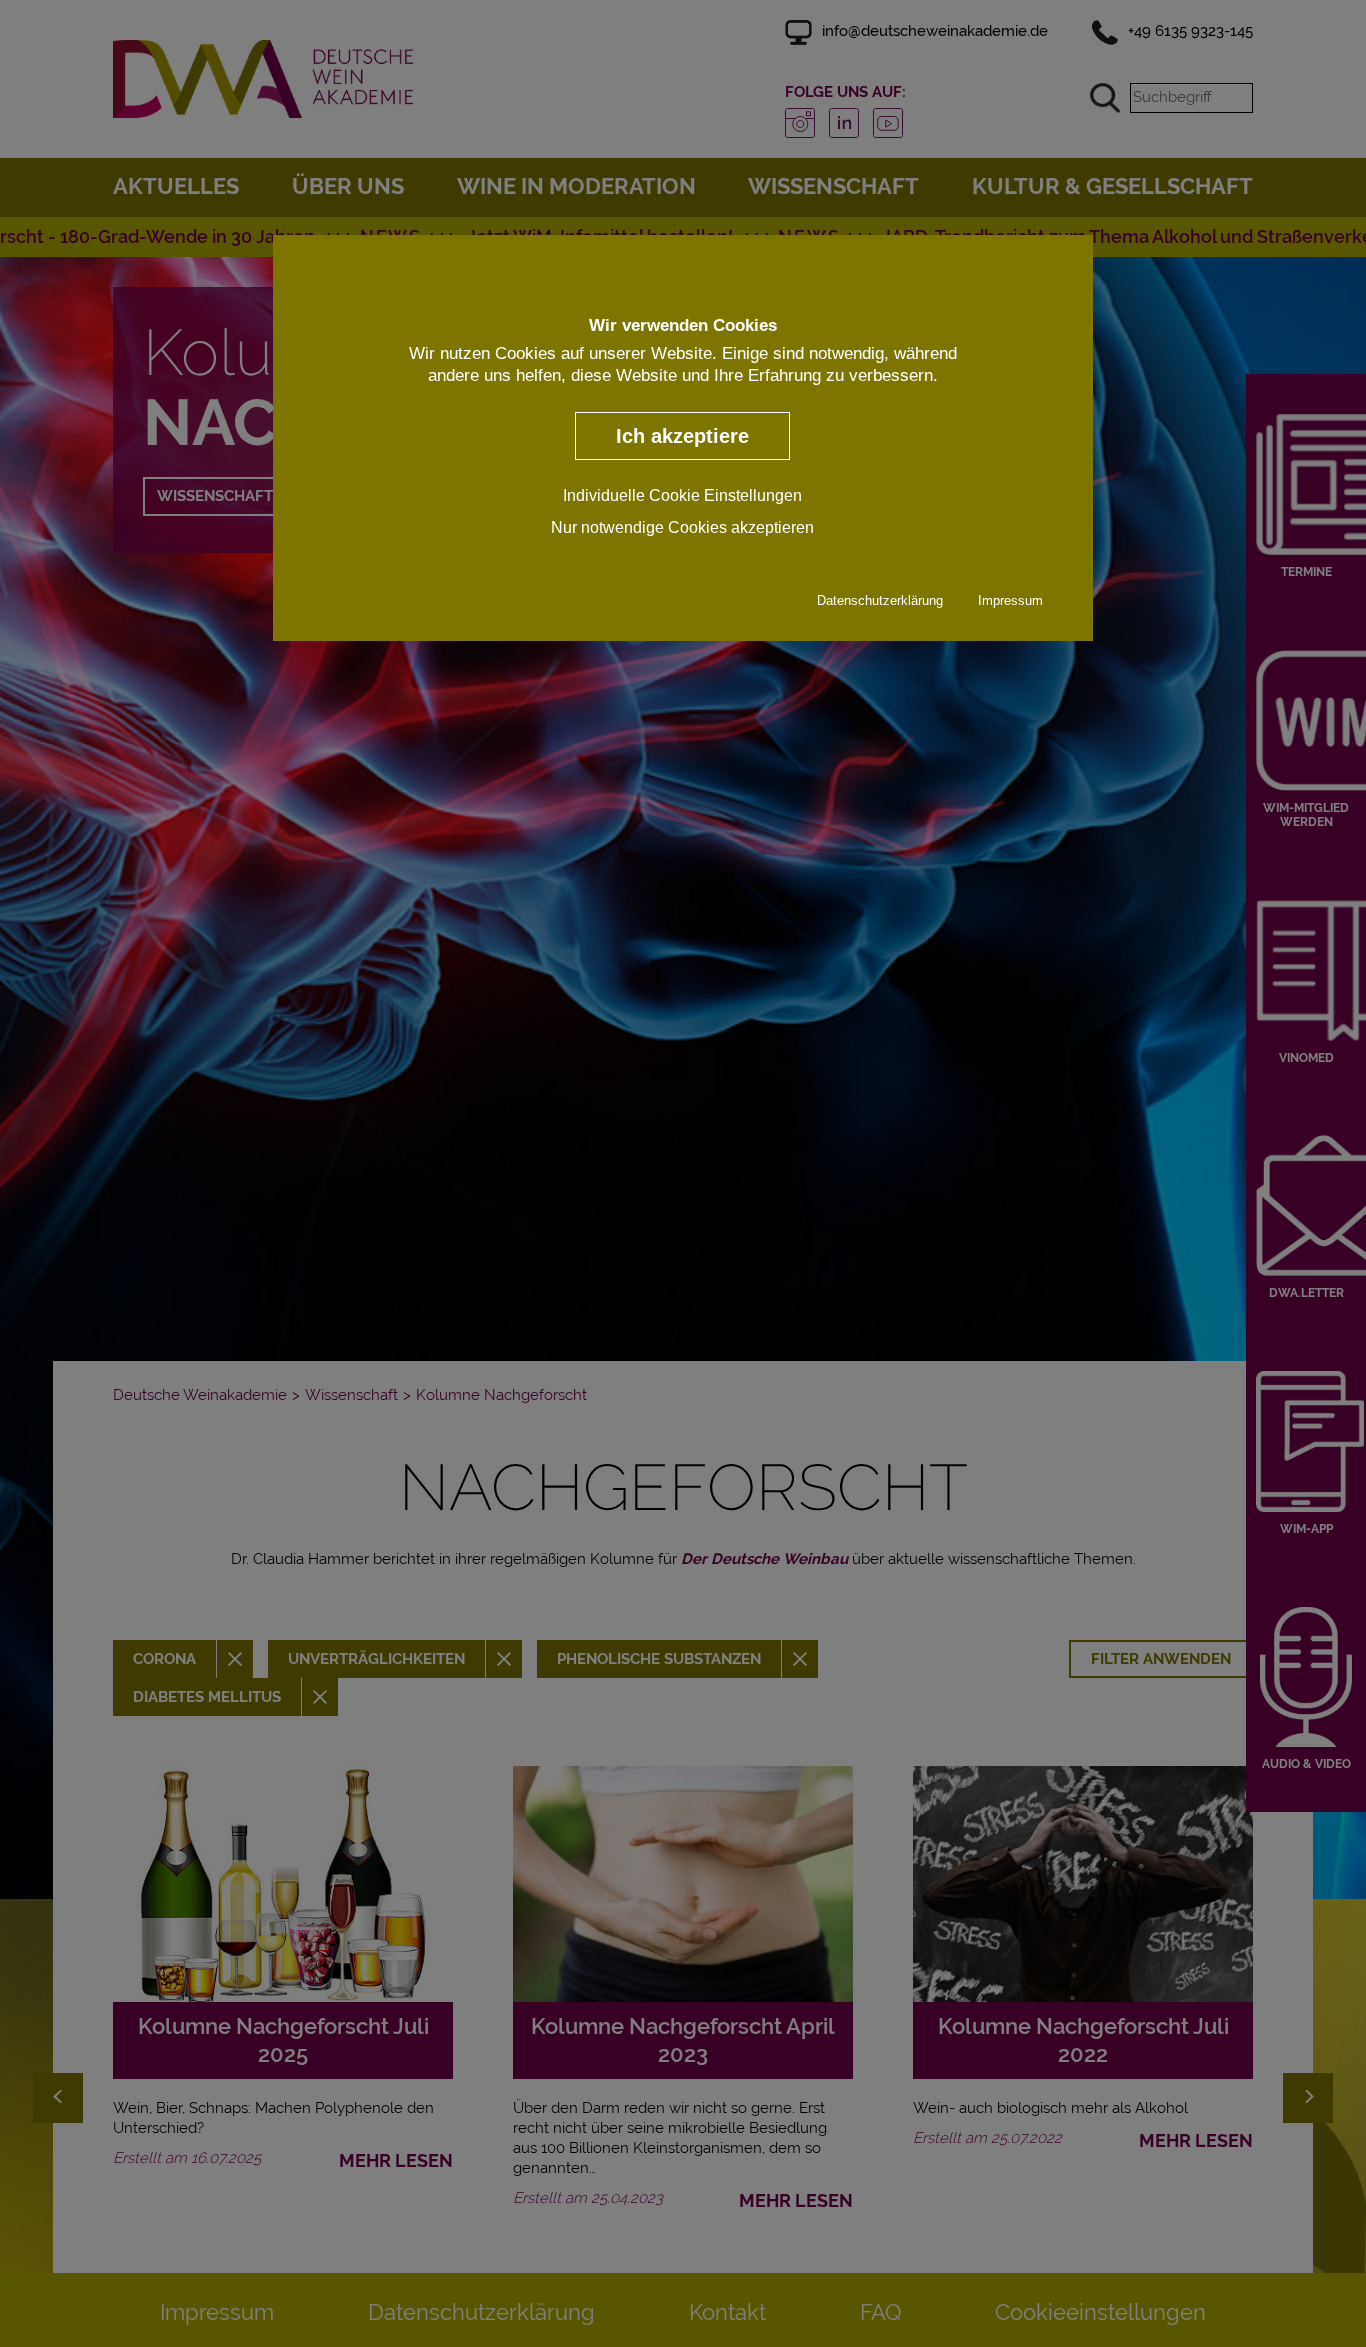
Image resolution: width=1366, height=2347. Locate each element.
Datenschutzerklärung (880, 599)
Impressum (1010, 599)
